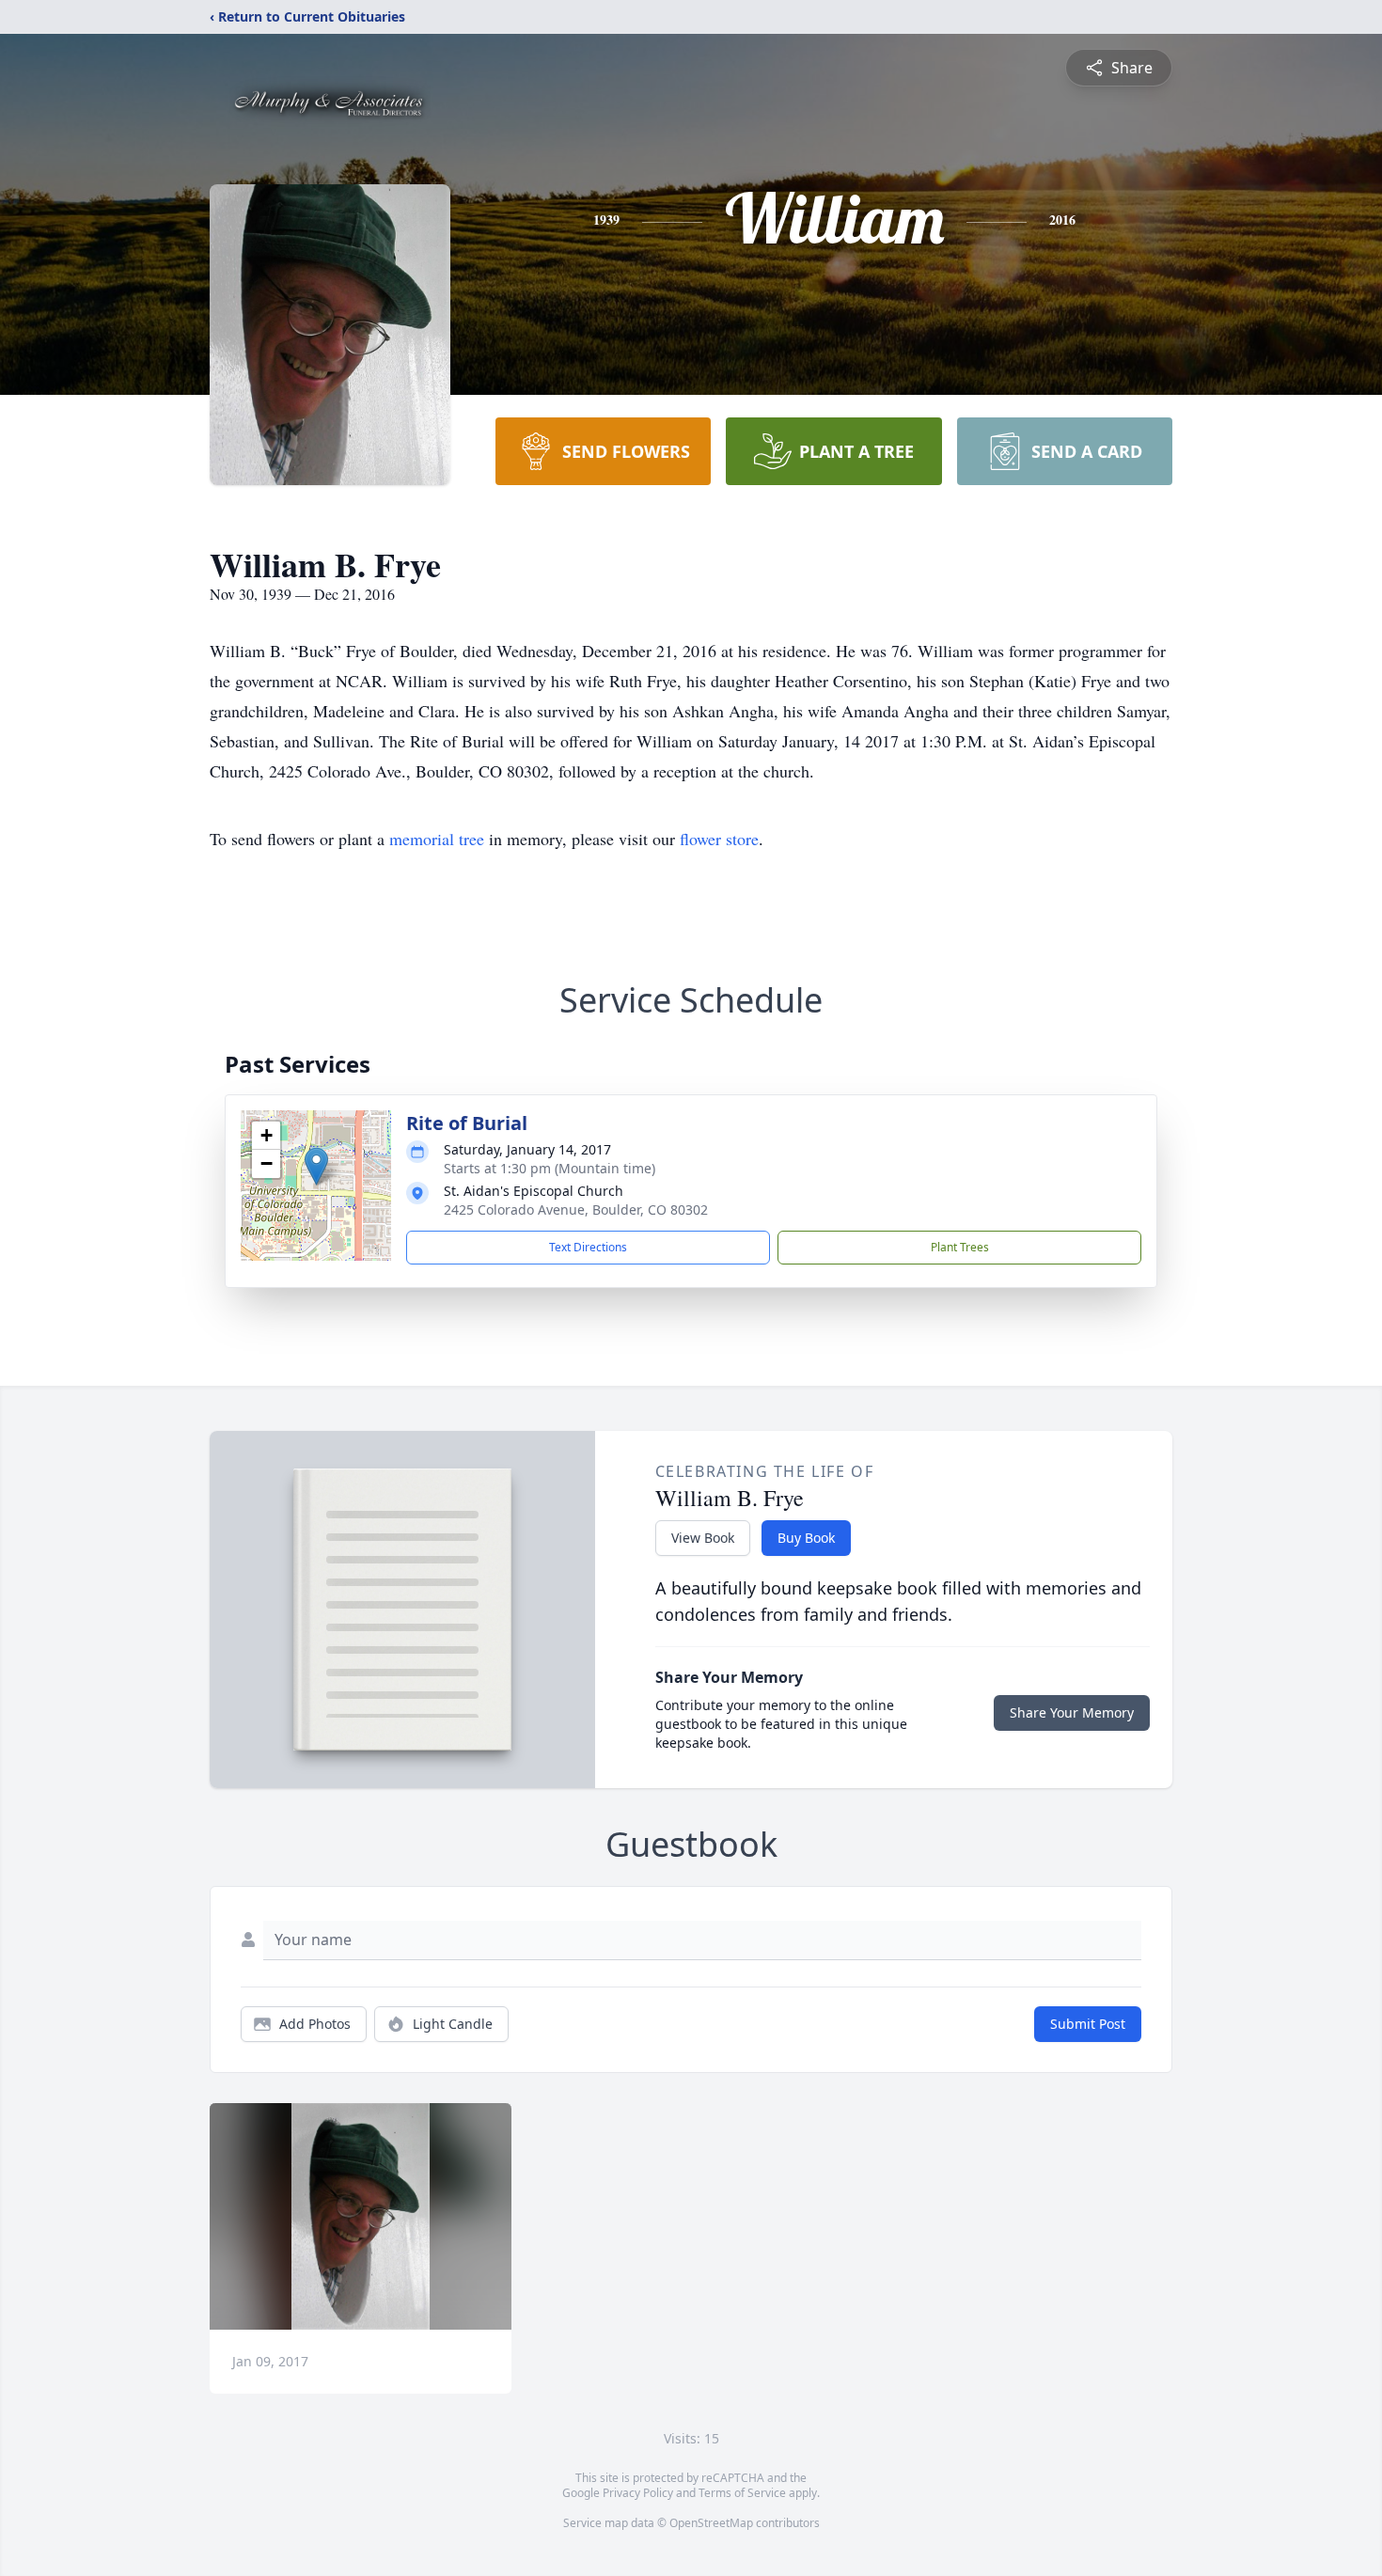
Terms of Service (742, 2493)
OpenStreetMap (711, 2523)
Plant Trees (960, 1247)
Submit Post (1088, 2024)
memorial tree (437, 839)
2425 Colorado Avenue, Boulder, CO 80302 (576, 1209)
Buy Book (806, 1538)
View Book (703, 1538)
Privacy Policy (638, 2493)
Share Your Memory (1072, 1712)
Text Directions (588, 1247)
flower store (719, 839)
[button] (316, 1166)
